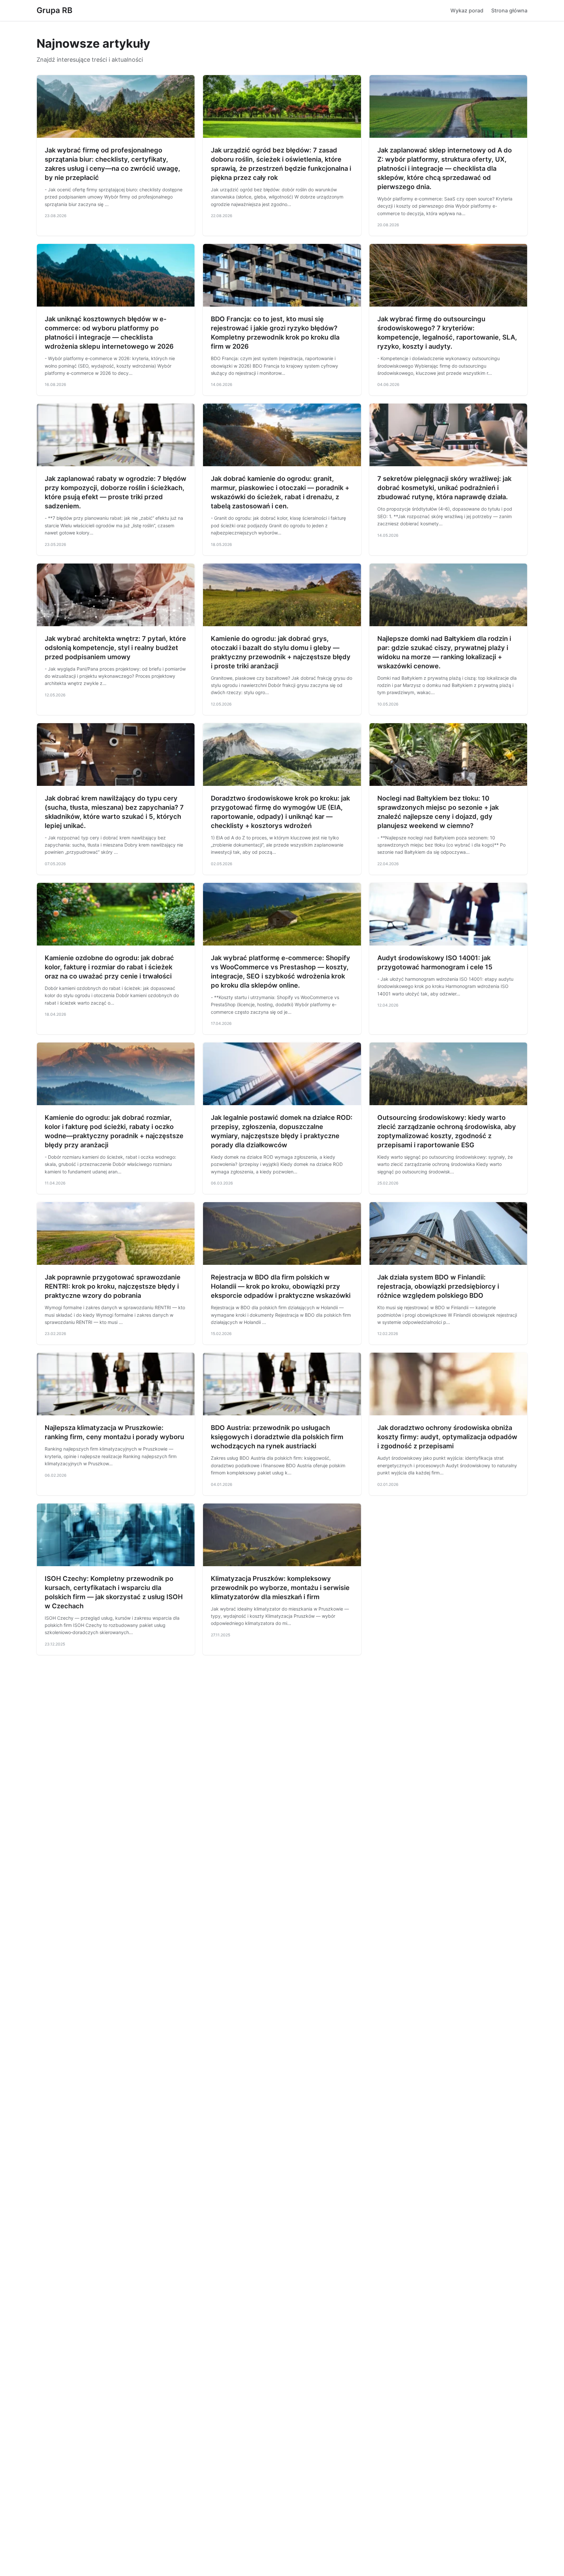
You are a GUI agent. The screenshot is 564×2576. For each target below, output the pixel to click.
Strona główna (509, 10)
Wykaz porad (467, 10)
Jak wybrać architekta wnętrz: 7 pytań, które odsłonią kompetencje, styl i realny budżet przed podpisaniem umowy (115, 648)
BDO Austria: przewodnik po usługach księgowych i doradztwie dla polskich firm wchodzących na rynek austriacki (277, 1437)
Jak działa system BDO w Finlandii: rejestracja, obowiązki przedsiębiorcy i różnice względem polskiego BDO (438, 1286)
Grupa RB (55, 10)
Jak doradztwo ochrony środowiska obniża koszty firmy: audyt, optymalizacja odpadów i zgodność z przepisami (447, 1437)
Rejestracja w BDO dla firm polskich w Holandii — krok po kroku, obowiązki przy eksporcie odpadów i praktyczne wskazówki (281, 1286)
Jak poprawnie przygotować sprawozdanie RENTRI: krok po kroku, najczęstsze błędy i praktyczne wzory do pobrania (113, 1286)
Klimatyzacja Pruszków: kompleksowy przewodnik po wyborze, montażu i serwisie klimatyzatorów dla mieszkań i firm (280, 1588)
